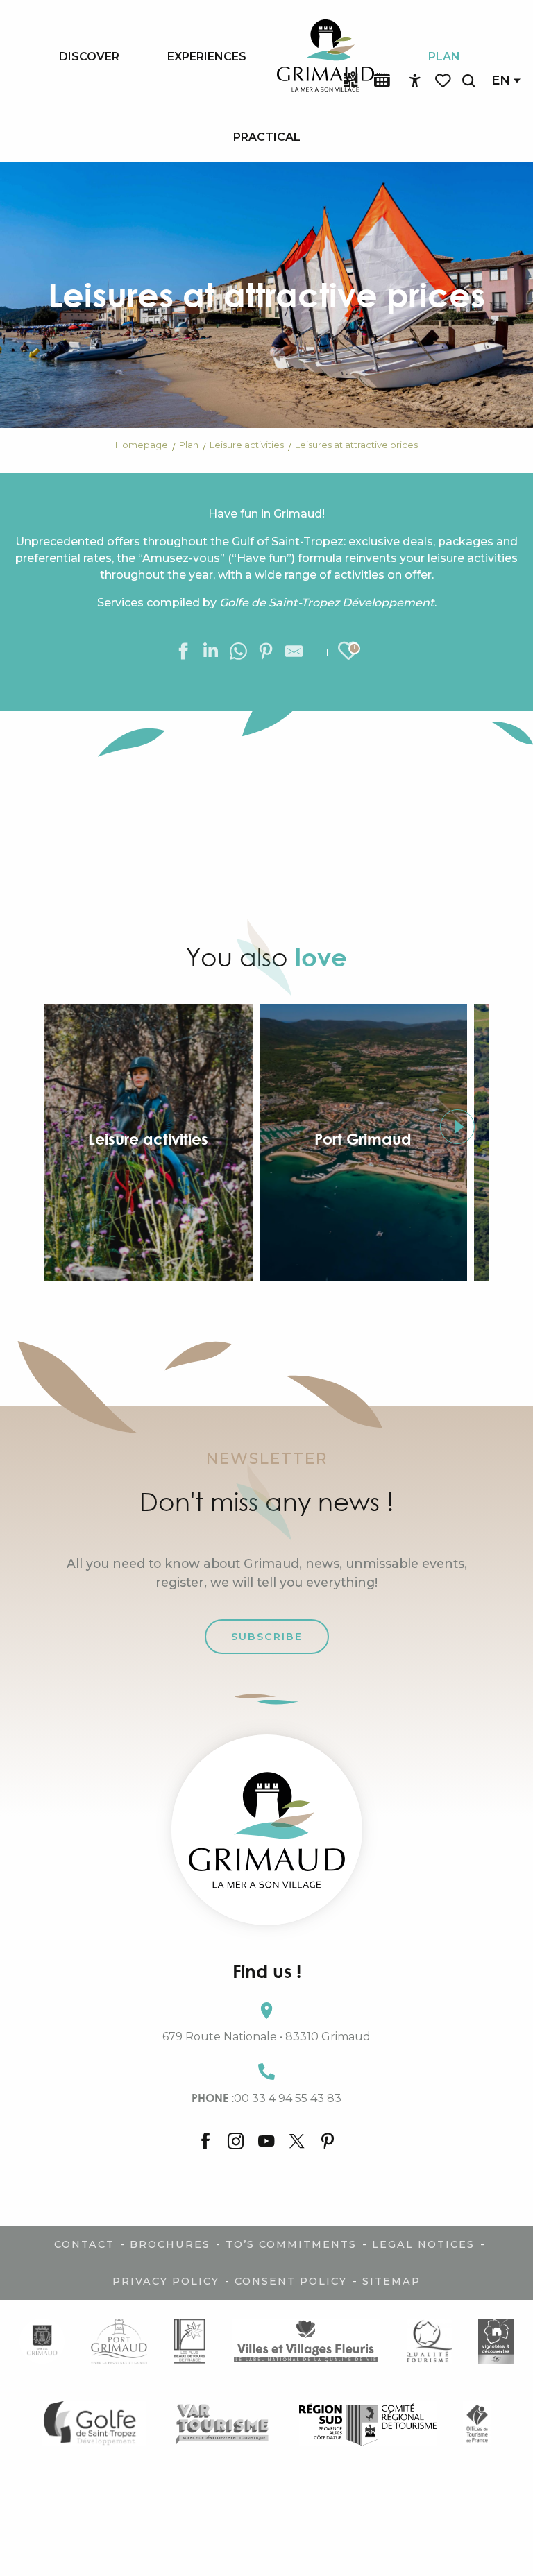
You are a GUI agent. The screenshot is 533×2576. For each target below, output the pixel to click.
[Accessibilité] (415, 81)
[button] (468, 81)
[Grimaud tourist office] (267, 1830)
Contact (84, 2244)
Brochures (170, 2244)
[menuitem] (89, 56)
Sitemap (391, 2281)
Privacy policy (166, 2281)
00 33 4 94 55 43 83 (266, 2098)
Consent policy (291, 2281)
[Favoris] (444, 81)
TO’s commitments (291, 2244)
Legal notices (423, 2244)
